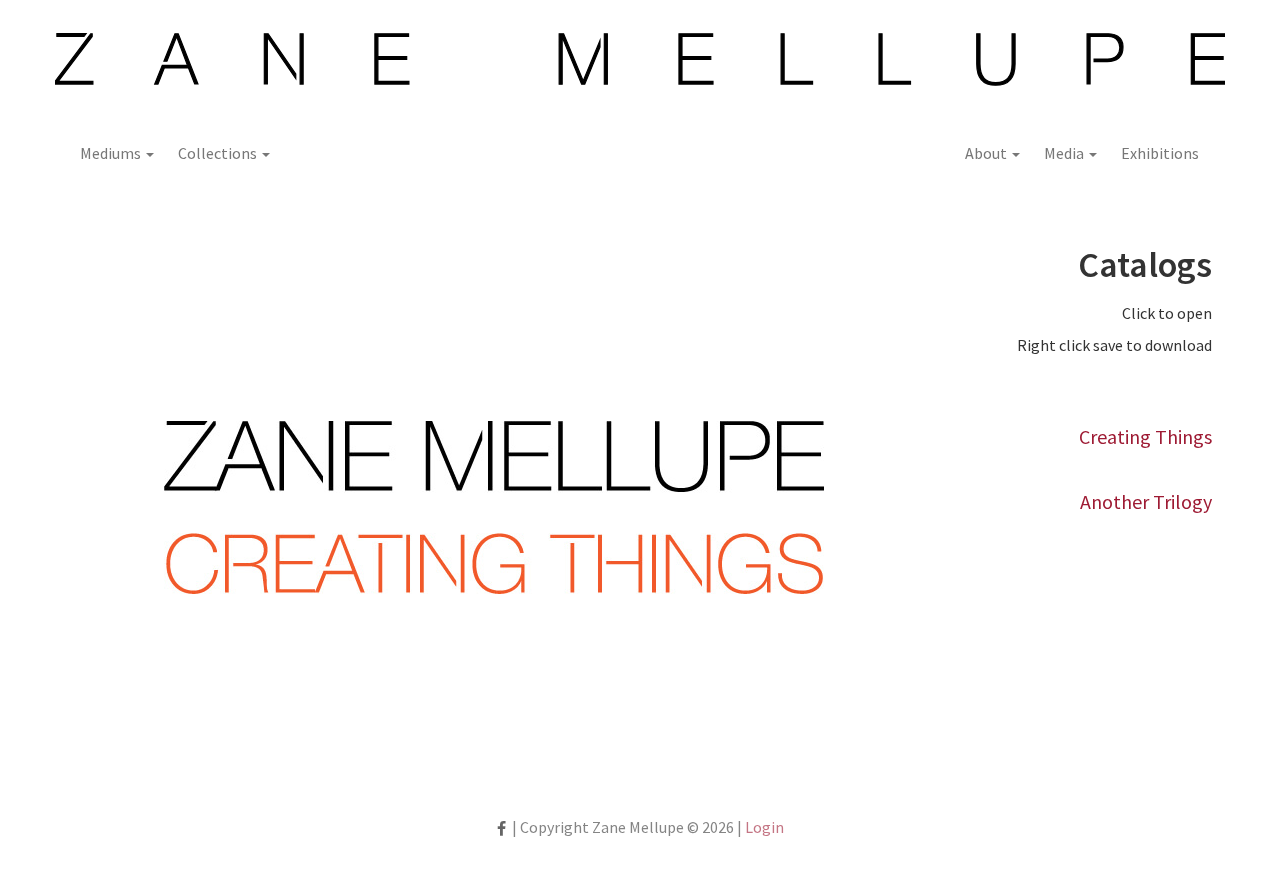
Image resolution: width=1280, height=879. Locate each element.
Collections (219, 153)
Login (764, 827)
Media (1065, 153)
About (987, 153)
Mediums (112, 153)
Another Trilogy (1146, 501)
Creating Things (1145, 436)
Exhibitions (1160, 153)
